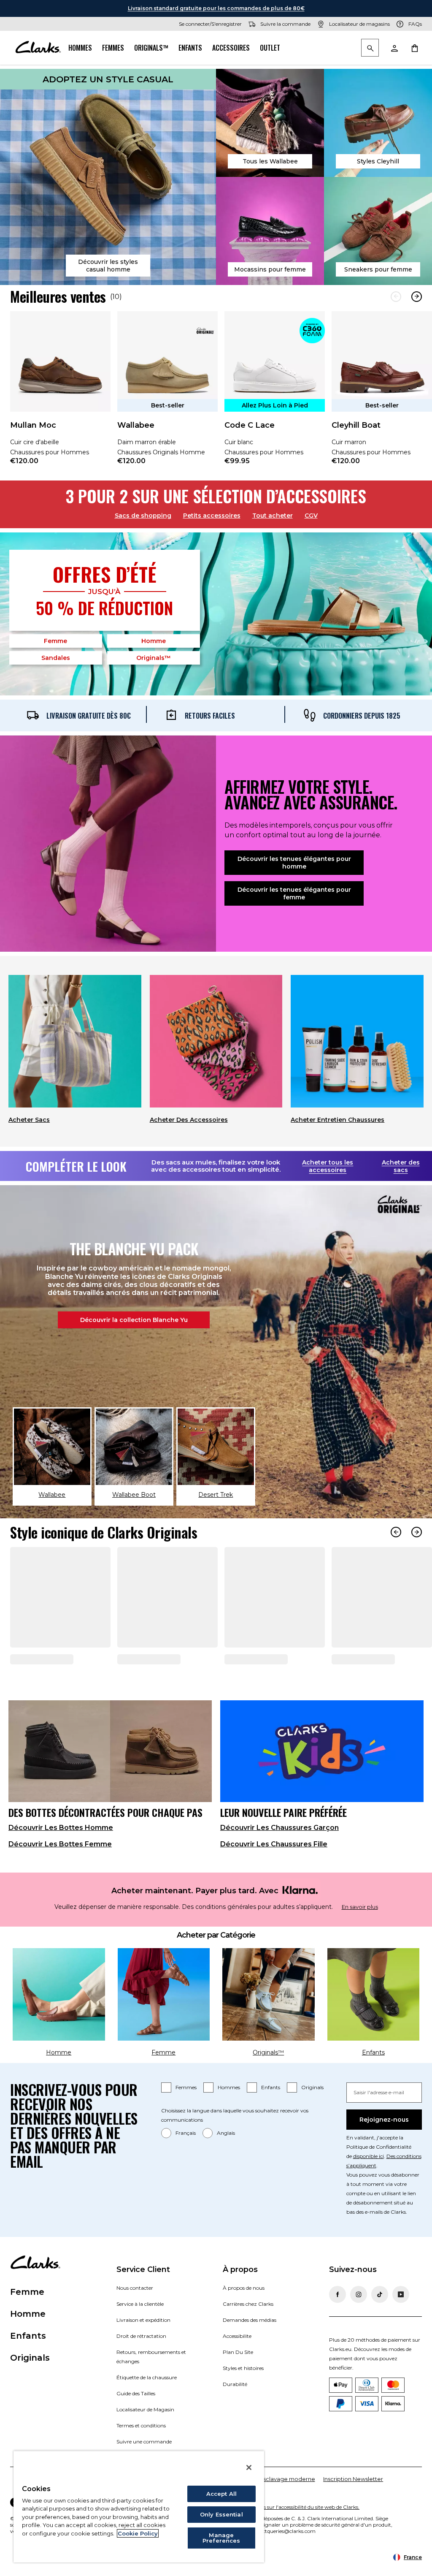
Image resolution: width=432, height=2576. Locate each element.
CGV (311, 516)
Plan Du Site (238, 2383)
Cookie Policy (138, 2533)
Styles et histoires (243, 2399)
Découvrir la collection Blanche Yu (134, 1320)
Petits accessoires (212, 516)
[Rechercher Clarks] (370, 48)
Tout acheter (273, 516)
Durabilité (235, 2415)
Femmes (113, 48)
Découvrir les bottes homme (61, 1858)
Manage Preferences (221, 2538)
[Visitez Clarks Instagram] (359, 2325)
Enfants (190, 48)
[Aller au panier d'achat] (414, 48)
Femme (55, 641)
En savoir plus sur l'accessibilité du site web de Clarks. (296, 2538)
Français (186, 2164)
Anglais (226, 2164)
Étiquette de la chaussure (147, 2408)
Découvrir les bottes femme (60, 1875)
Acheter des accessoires (189, 1120)
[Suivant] (417, 297)
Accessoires (231, 48)
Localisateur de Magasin (145, 2440)
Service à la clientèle (140, 2335)
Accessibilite (237, 2367)
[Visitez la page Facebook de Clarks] (337, 2325)
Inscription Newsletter (353, 2510)
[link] (60, 394)
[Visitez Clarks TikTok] (380, 2325)
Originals (312, 2118)
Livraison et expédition (143, 2351)
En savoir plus (360, 1938)
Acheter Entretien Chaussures (337, 1120)
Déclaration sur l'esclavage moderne (265, 2510)
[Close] (249, 2467)
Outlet (270, 48)
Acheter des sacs (401, 1166)
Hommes (80, 48)
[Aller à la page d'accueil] (38, 48)
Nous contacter (135, 2319)
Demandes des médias (250, 2351)
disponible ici (369, 2187)
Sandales (56, 658)
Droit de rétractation (141, 2367)
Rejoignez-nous (384, 2150)
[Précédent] (396, 297)
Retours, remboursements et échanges (151, 2387)
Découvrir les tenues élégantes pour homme (294, 863)
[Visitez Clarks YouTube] (401, 2325)
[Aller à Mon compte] (394, 48)
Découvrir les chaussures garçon (279, 1858)
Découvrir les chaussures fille (274, 1875)
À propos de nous (244, 2319)
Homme (154, 641)
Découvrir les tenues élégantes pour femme (294, 893)
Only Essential (221, 2514)
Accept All (221, 2494)
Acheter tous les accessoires (328, 1166)
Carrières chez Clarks (248, 2335)
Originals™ (151, 48)
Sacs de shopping (143, 516)
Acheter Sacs (29, 1120)
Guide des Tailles (136, 2424)
